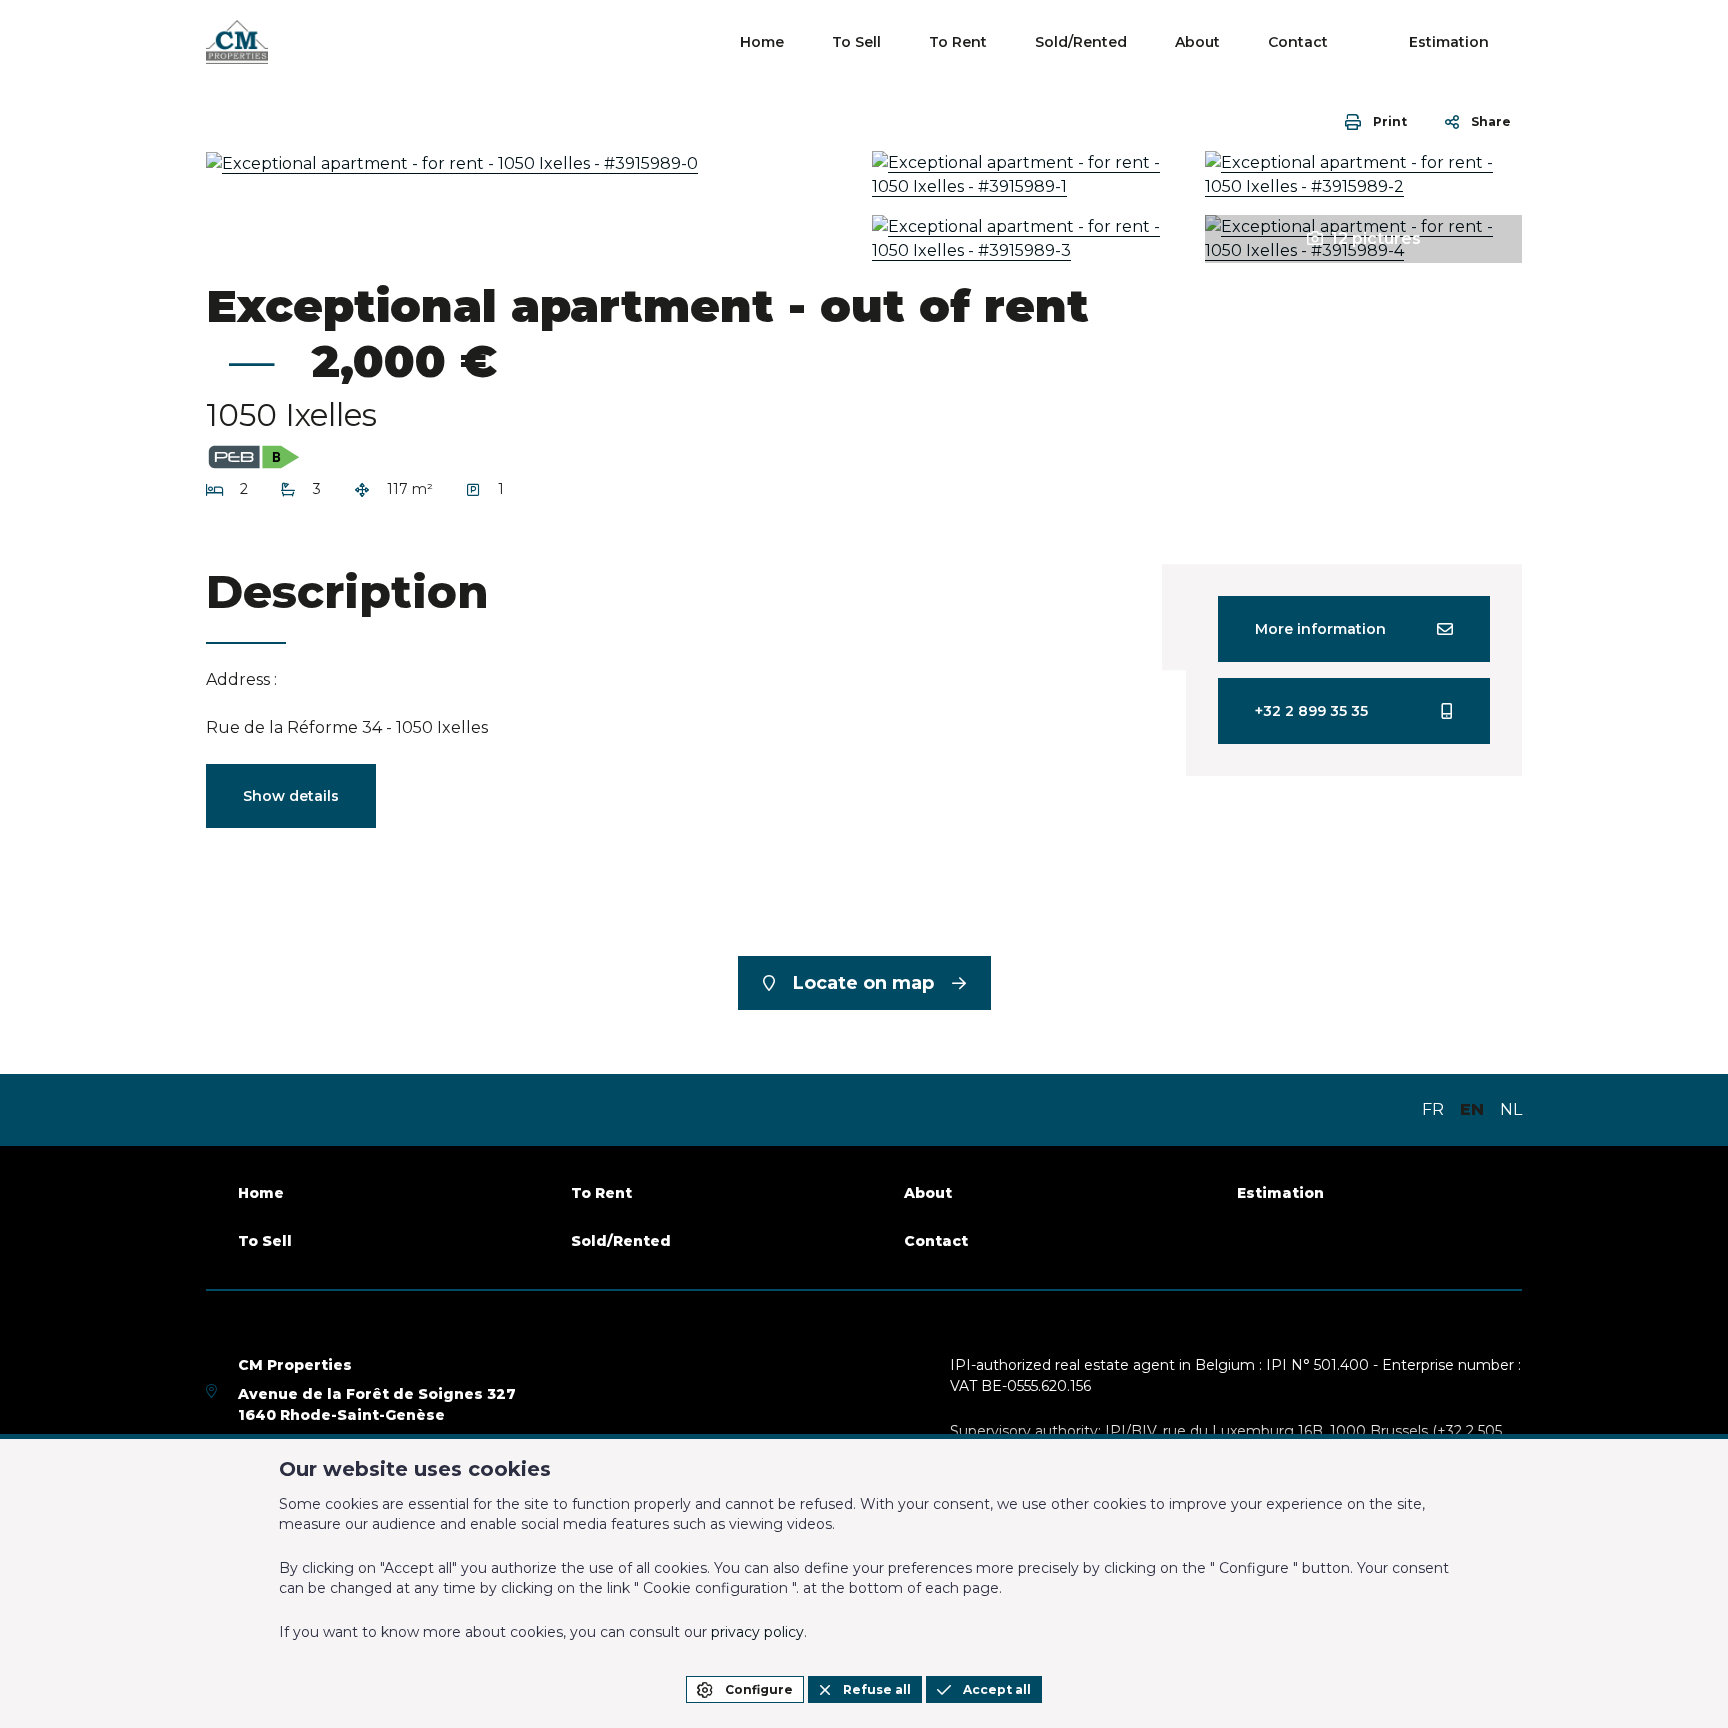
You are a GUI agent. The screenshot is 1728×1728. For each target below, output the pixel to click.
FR (1433, 1109)
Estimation (1449, 42)
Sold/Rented (1081, 42)
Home (762, 42)
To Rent (958, 42)
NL (1511, 1109)
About (1197, 42)
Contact (1298, 42)
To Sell (856, 42)
